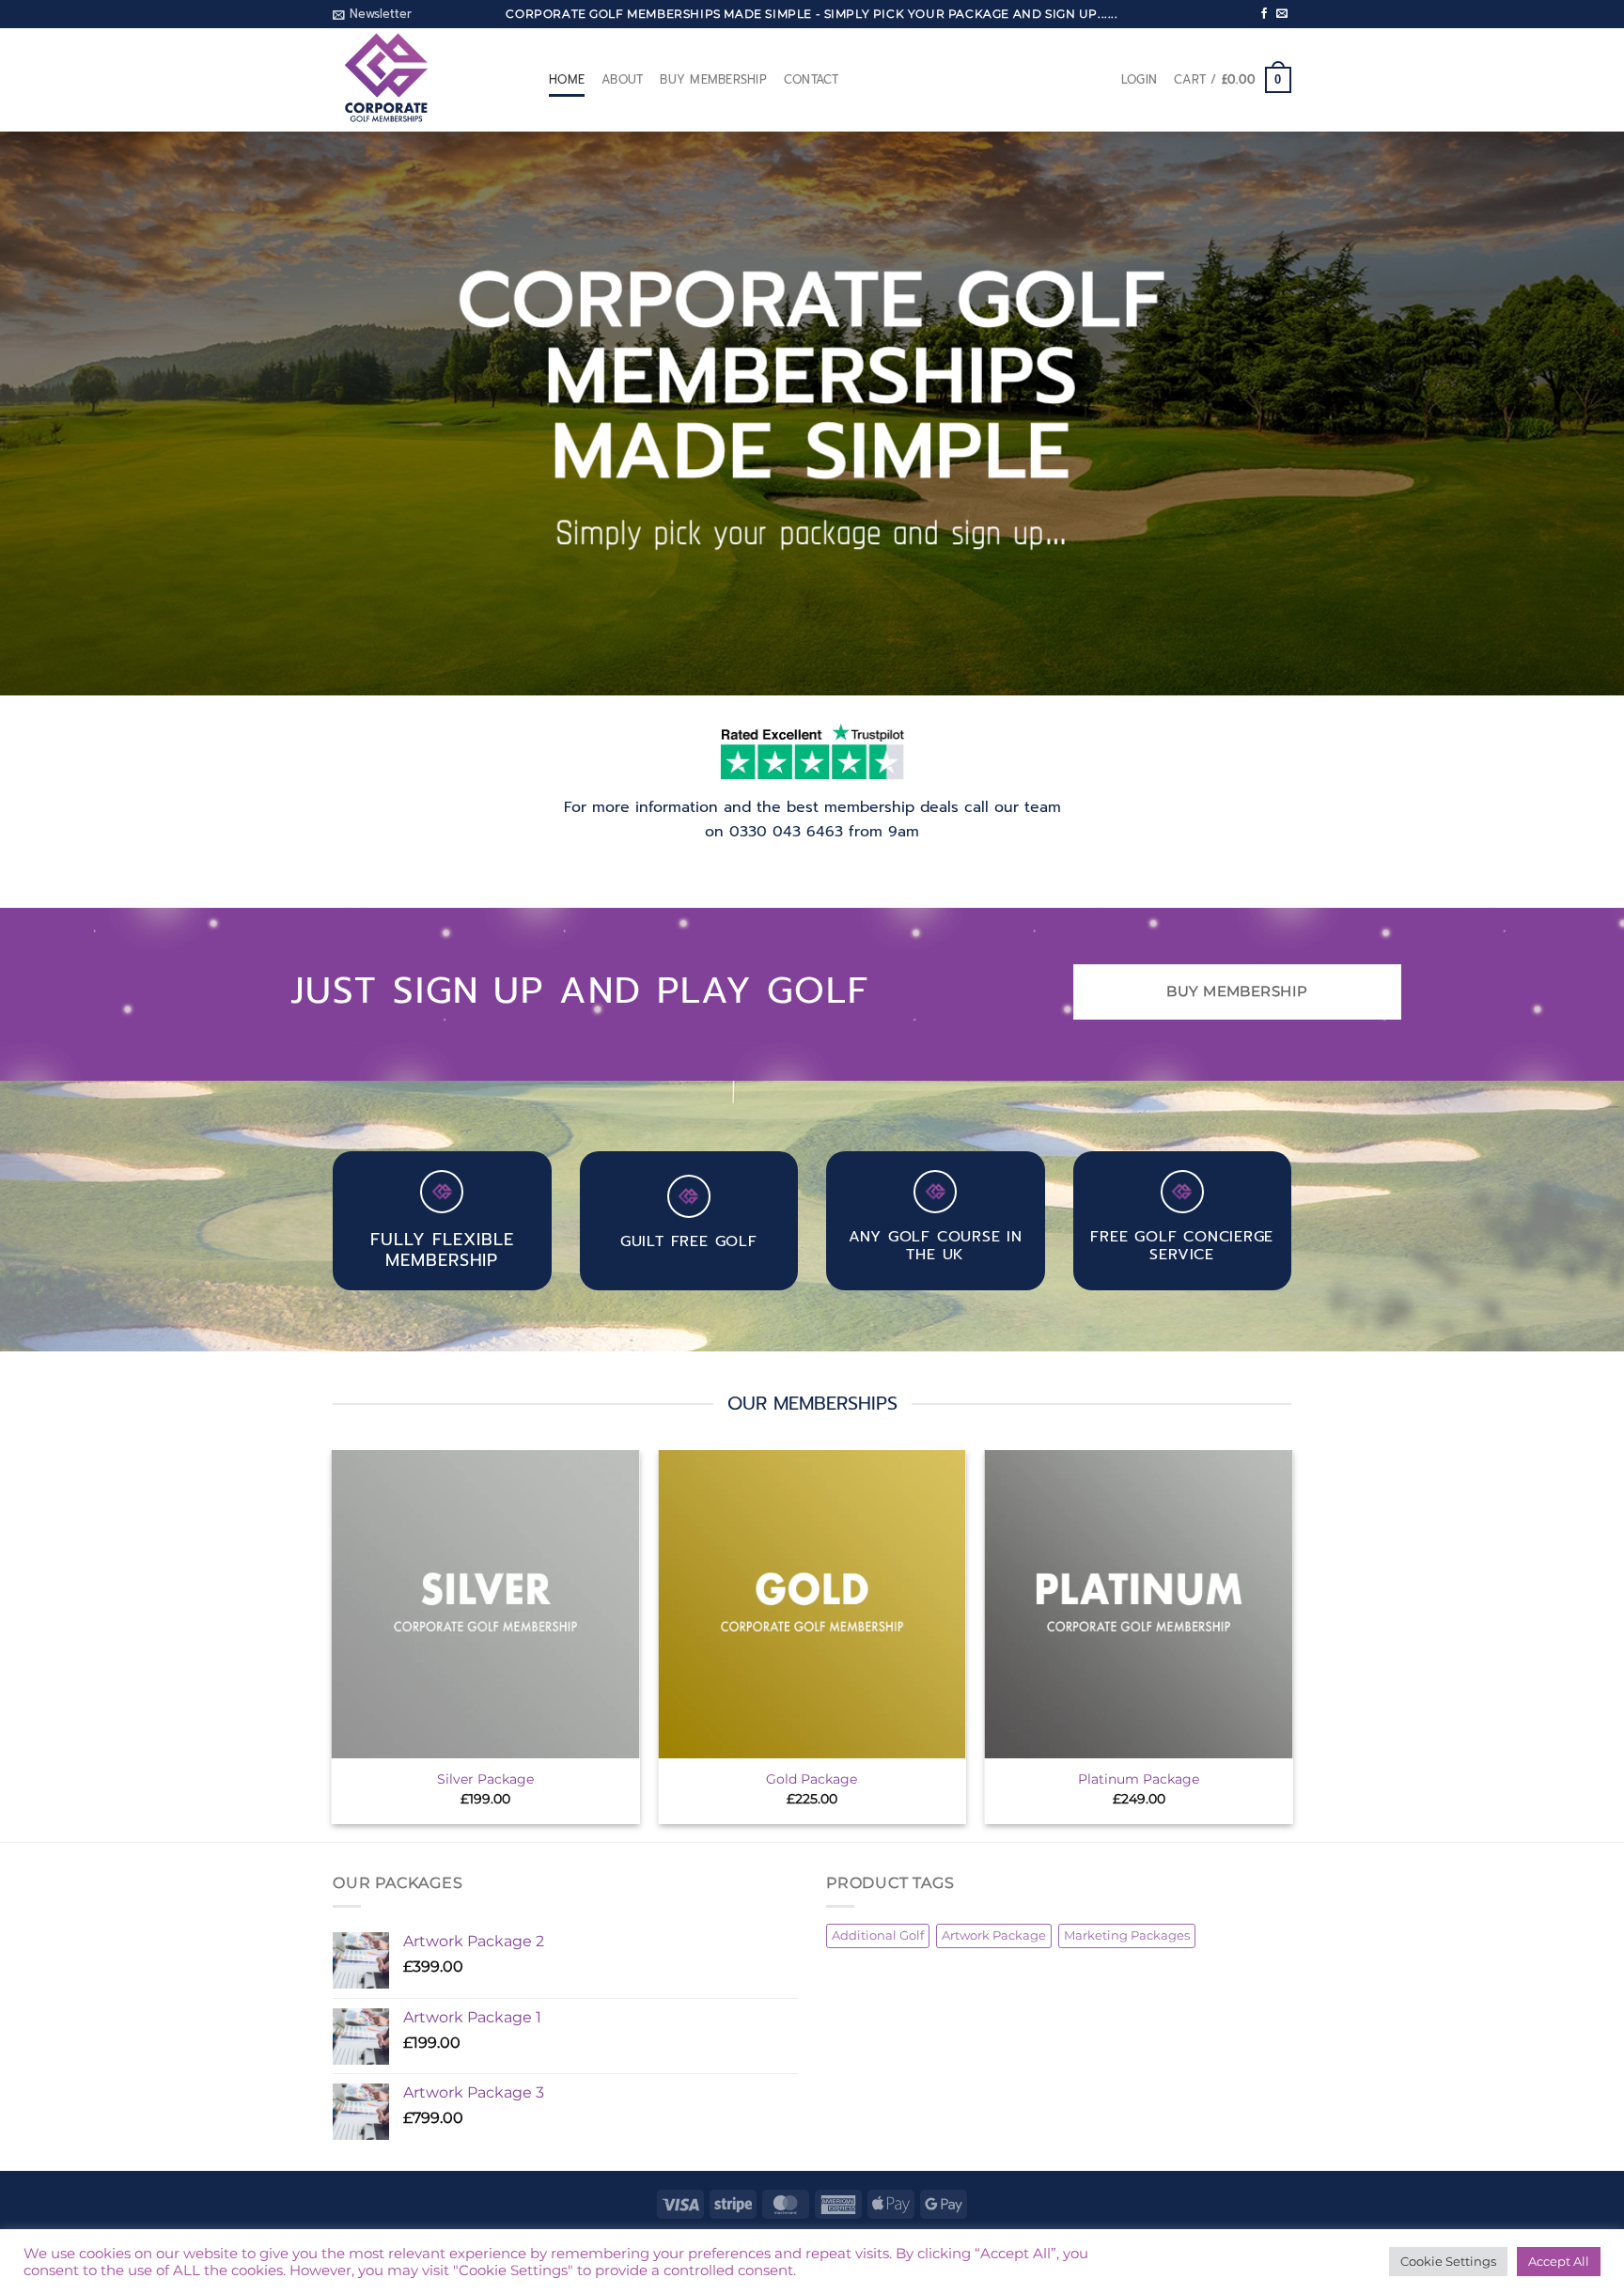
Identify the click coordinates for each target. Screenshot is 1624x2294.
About (622, 79)
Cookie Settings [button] (1448, 2261)
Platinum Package (1139, 1779)
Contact (812, 79)
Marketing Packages (1127, 1935)
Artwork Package (994, 1935)
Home (567, 79)
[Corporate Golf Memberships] (427, 80)
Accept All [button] (1559, 2261)
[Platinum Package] (1139, 1604)
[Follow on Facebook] (1264, 14)
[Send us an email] (1282, 14)
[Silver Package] (486, 1604)
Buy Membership (713, 79)
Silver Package (485, 1779)
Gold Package (812, 1779)
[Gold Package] (812, 1604)
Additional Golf (878, 1935)
